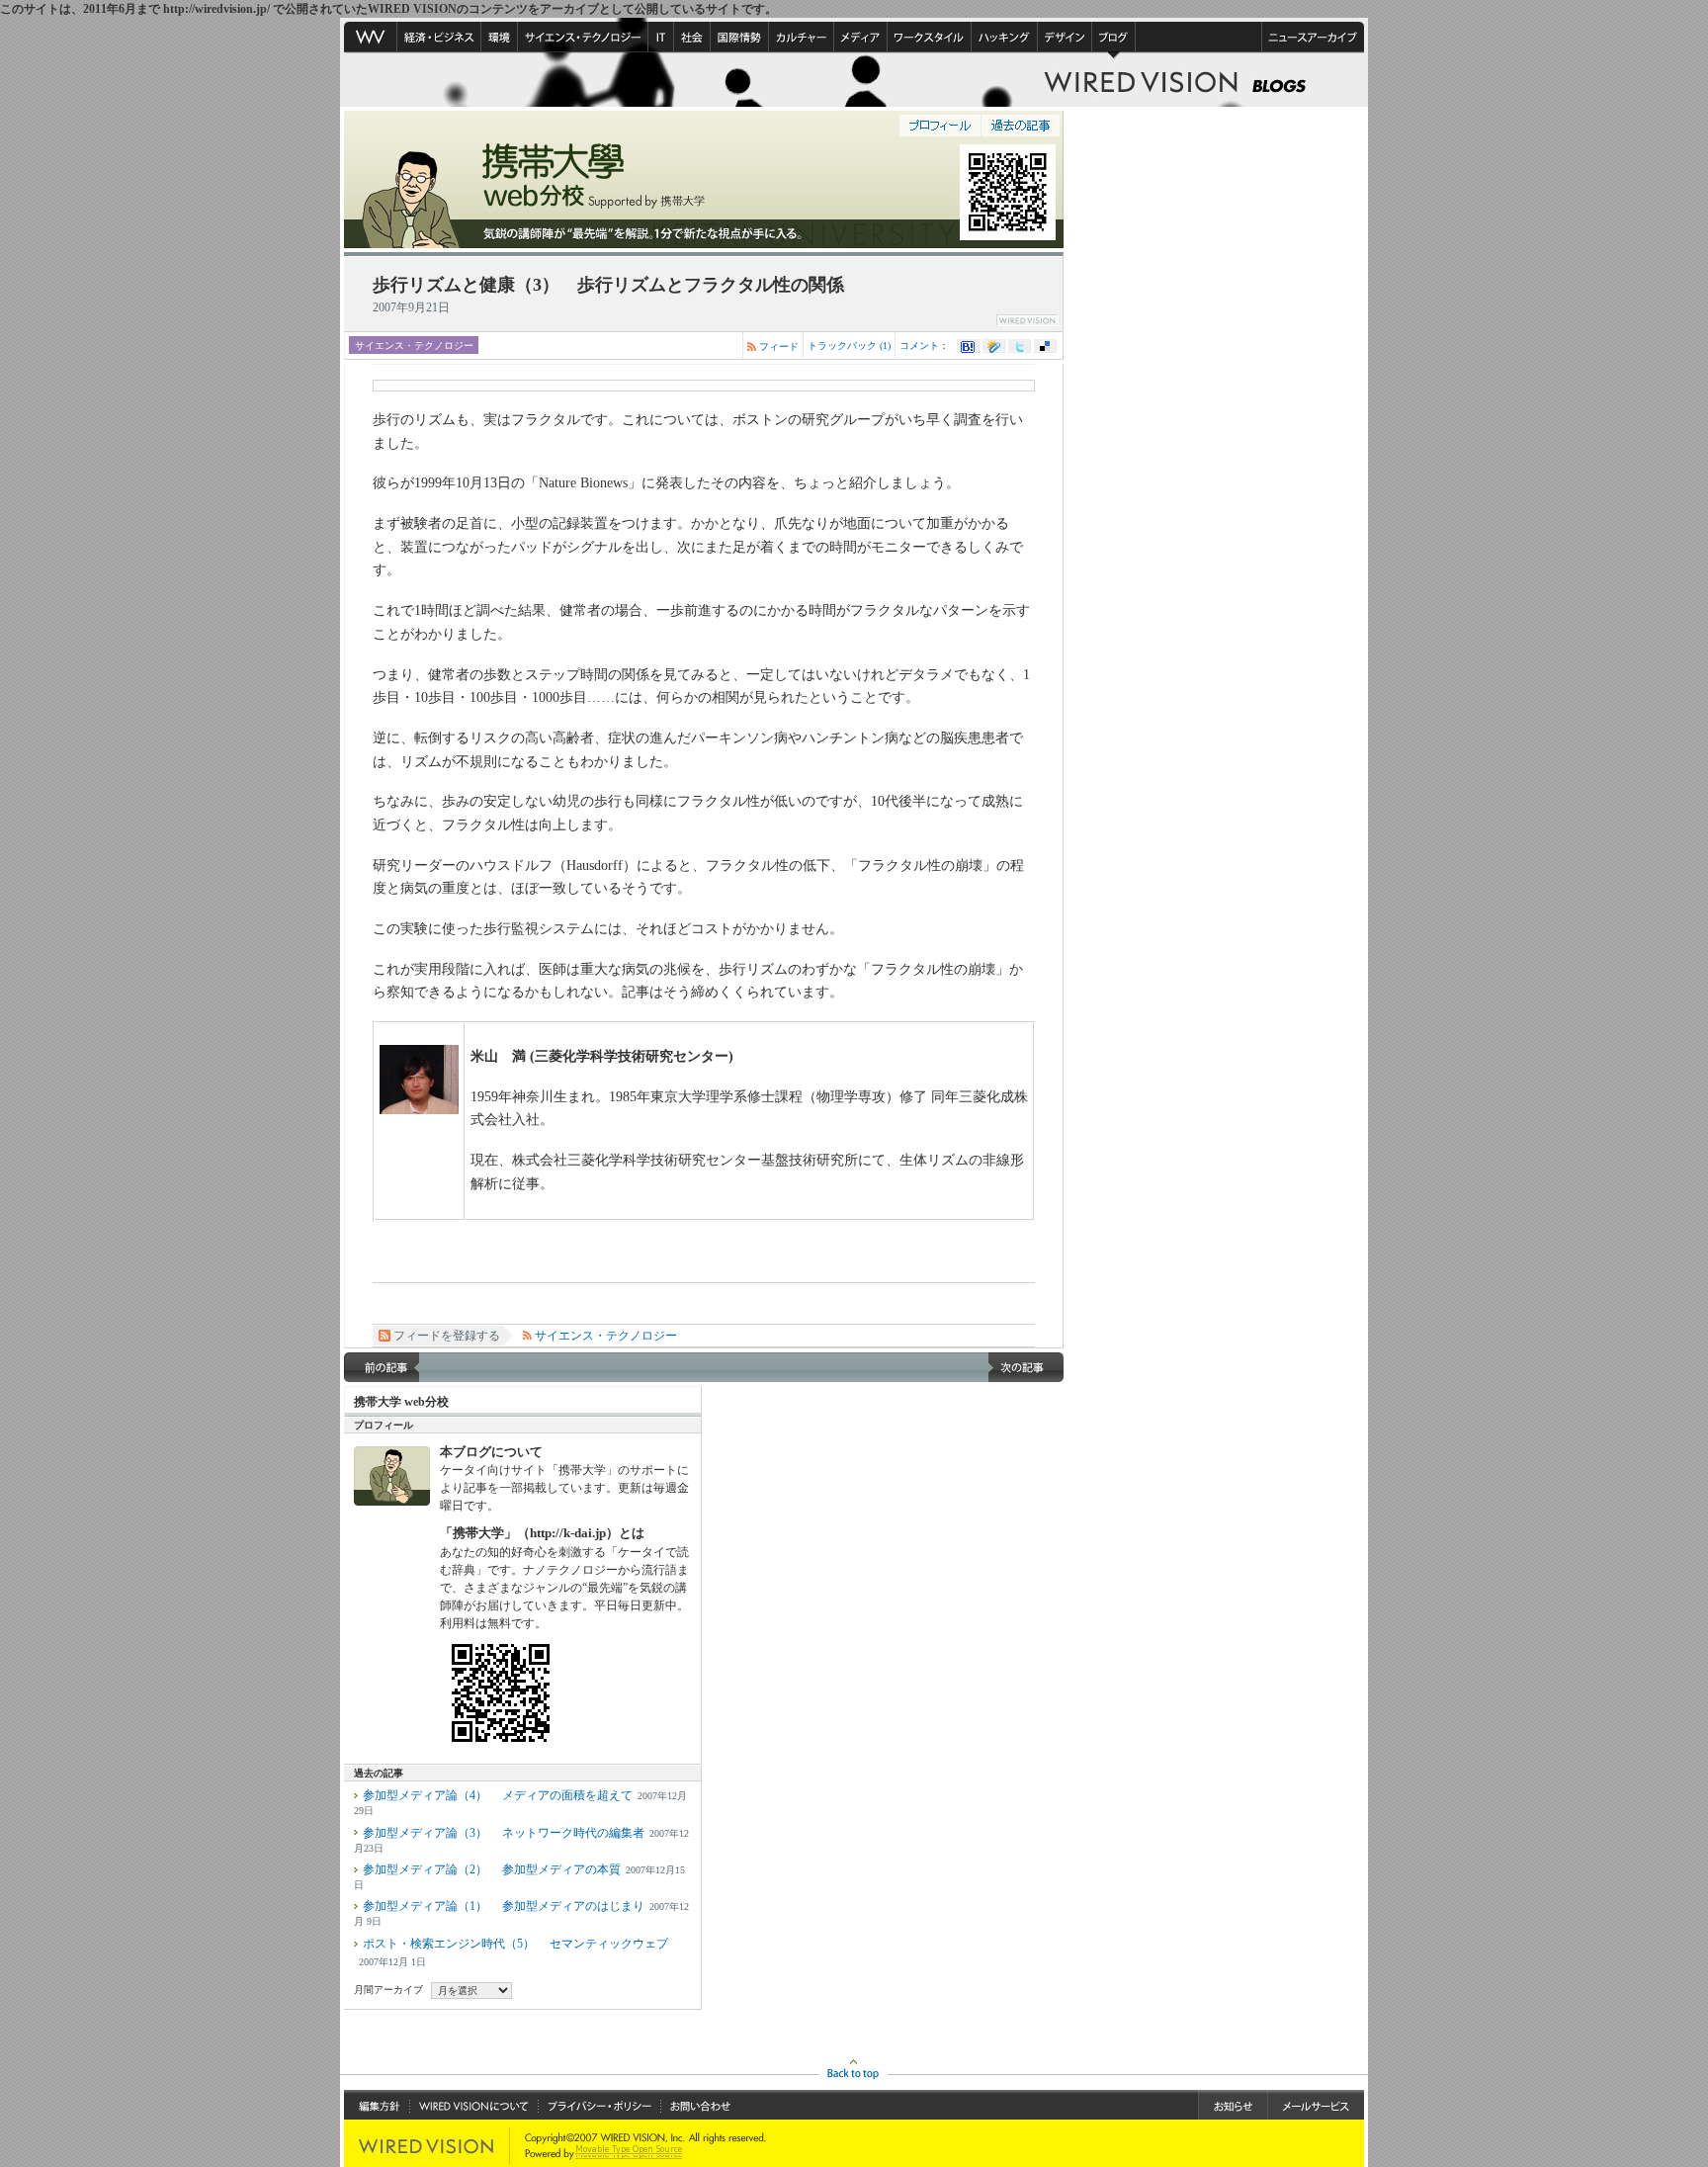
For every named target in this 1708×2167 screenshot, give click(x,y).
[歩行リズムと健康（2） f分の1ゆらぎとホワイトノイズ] (382, 1367)
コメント (919, 346)
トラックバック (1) (849, 346)
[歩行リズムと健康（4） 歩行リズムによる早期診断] (1026, 1367)
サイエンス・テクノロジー (414, 346)
